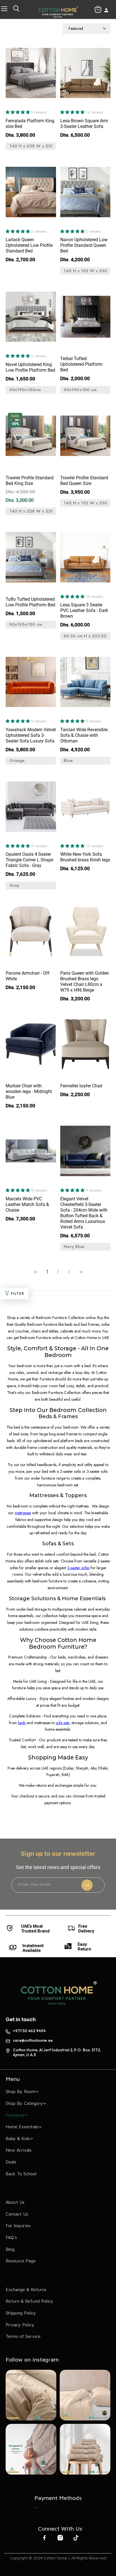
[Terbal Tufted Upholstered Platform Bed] (85, 320)
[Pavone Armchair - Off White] (31, 934)
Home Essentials (22, 2127)
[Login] (106, 11)
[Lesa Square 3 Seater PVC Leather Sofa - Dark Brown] (85, 560)
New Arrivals (19, 2150)
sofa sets (63, 1723)
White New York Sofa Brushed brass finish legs (85, 857)
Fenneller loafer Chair (81, 1086)
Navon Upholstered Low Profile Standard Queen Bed (84, 245)
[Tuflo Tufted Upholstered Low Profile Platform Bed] (31, 560)
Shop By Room (21, 2091)
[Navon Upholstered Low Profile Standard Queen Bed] (85, 195)
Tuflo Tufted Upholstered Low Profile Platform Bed (30, 602)
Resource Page (21, 2261)
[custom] (36, 2508)
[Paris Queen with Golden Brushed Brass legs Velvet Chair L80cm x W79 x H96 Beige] (85, 934)
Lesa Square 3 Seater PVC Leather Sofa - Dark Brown (84, 610)
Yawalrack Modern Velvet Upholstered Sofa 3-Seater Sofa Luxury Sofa (31, 735)
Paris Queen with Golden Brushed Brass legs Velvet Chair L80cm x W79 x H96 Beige (85, 982)
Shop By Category (24, 2103)
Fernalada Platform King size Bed (30, 124)
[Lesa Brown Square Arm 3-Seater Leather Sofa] (85, 76)
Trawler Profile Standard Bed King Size (30, 481)
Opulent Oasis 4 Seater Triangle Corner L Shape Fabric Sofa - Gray (29, 860)
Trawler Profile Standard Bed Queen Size (84, 481)
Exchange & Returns (26, 2289)
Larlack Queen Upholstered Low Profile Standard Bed (29, 245)
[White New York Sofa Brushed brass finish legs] (85, 809)
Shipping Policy (21, 2313)
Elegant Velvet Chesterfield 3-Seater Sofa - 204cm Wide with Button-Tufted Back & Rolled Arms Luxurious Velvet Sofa (84, 1213)
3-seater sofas (78, 1568)
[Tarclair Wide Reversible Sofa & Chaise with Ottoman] (85, 685)
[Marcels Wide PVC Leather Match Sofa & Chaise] (31, 1154)
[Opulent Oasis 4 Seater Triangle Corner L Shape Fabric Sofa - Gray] (31, 809)
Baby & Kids (18, 2138)
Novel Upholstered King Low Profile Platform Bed (30, 367)
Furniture (15, 2115)
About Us (15, 2202)
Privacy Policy (20, 2325)
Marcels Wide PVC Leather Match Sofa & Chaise (27, 1204)
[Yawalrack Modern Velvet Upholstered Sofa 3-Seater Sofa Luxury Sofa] (31, 685)
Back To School (21, 2174)
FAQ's (11, 2237)
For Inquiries (18, 2225)
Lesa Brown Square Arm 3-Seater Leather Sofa (84, 124)
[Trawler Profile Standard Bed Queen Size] (85, 439)
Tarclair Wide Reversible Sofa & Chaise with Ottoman (84, 735)
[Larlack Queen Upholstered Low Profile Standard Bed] (31, 195)
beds (22, 1723)
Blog (10, 2249)
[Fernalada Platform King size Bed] (31, 76)
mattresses (23, 1513)
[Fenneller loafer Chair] (85, 1047)
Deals (11, 2162)
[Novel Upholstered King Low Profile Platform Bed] (31, 320)
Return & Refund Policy (29, 2301)
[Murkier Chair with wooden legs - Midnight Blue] (31, 1047)
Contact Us (17, 2214)
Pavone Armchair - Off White (28, 976)
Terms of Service (23, 2336)
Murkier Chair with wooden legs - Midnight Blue (29, 1091)
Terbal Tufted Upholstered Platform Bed (81, 364)
